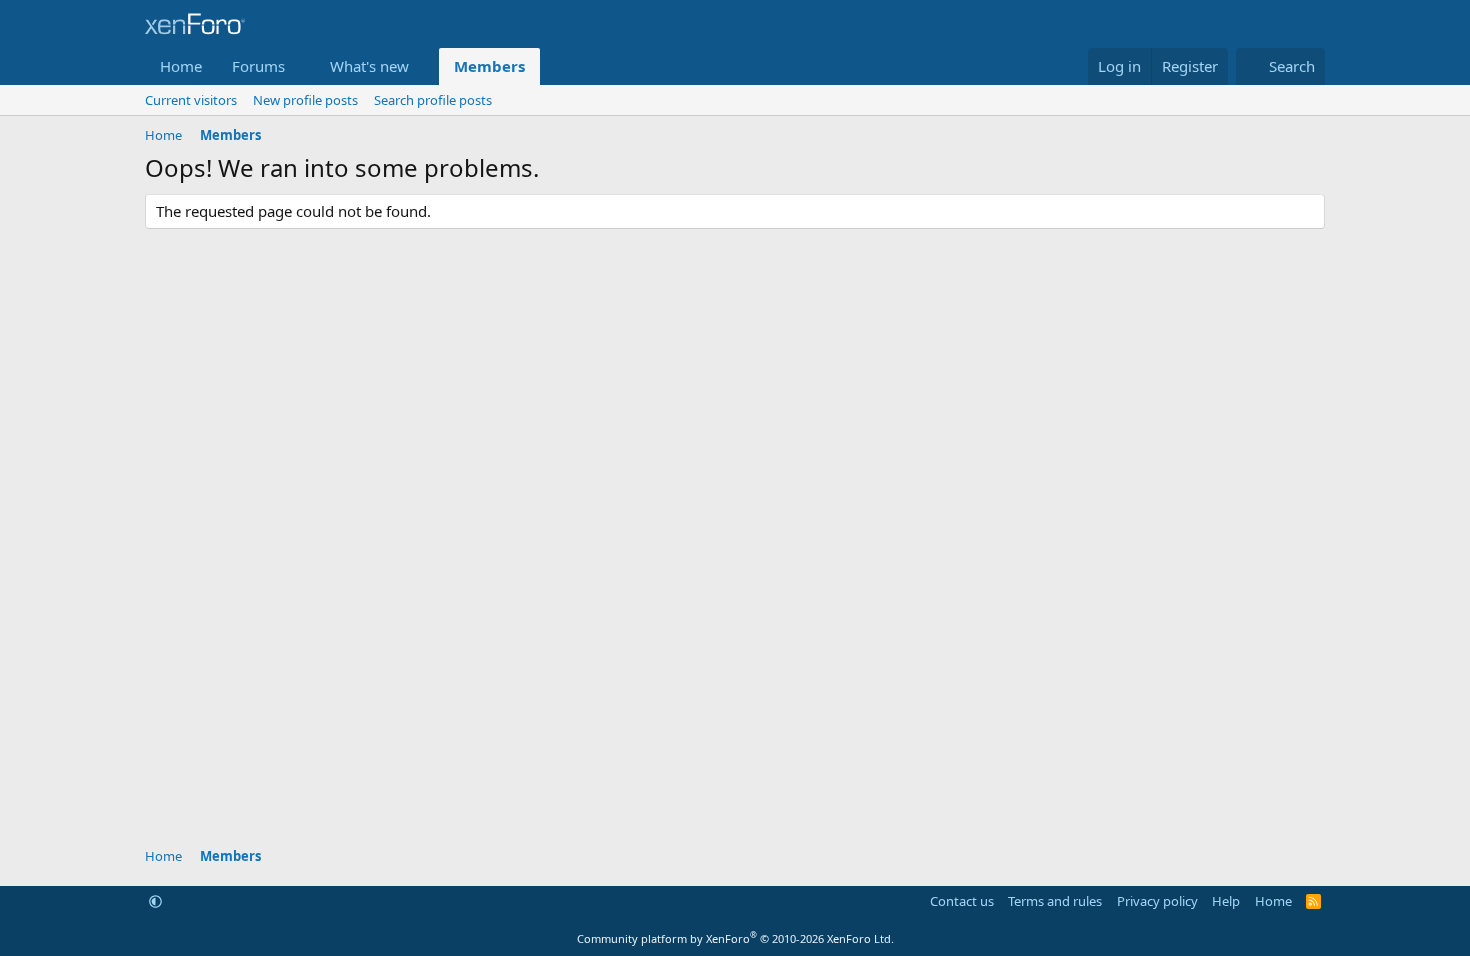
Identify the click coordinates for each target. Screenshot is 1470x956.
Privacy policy (1157, 901)
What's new (369, 66)
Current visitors (191, 100)
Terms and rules (1055, 901)
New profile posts (305, 100)
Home (181, 66)
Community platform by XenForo (735, 938)
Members (489, 66)
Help (1226, 901)
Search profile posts (433, 100)
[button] (301, 66)
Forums (258, 66)
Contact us (962, 901)
